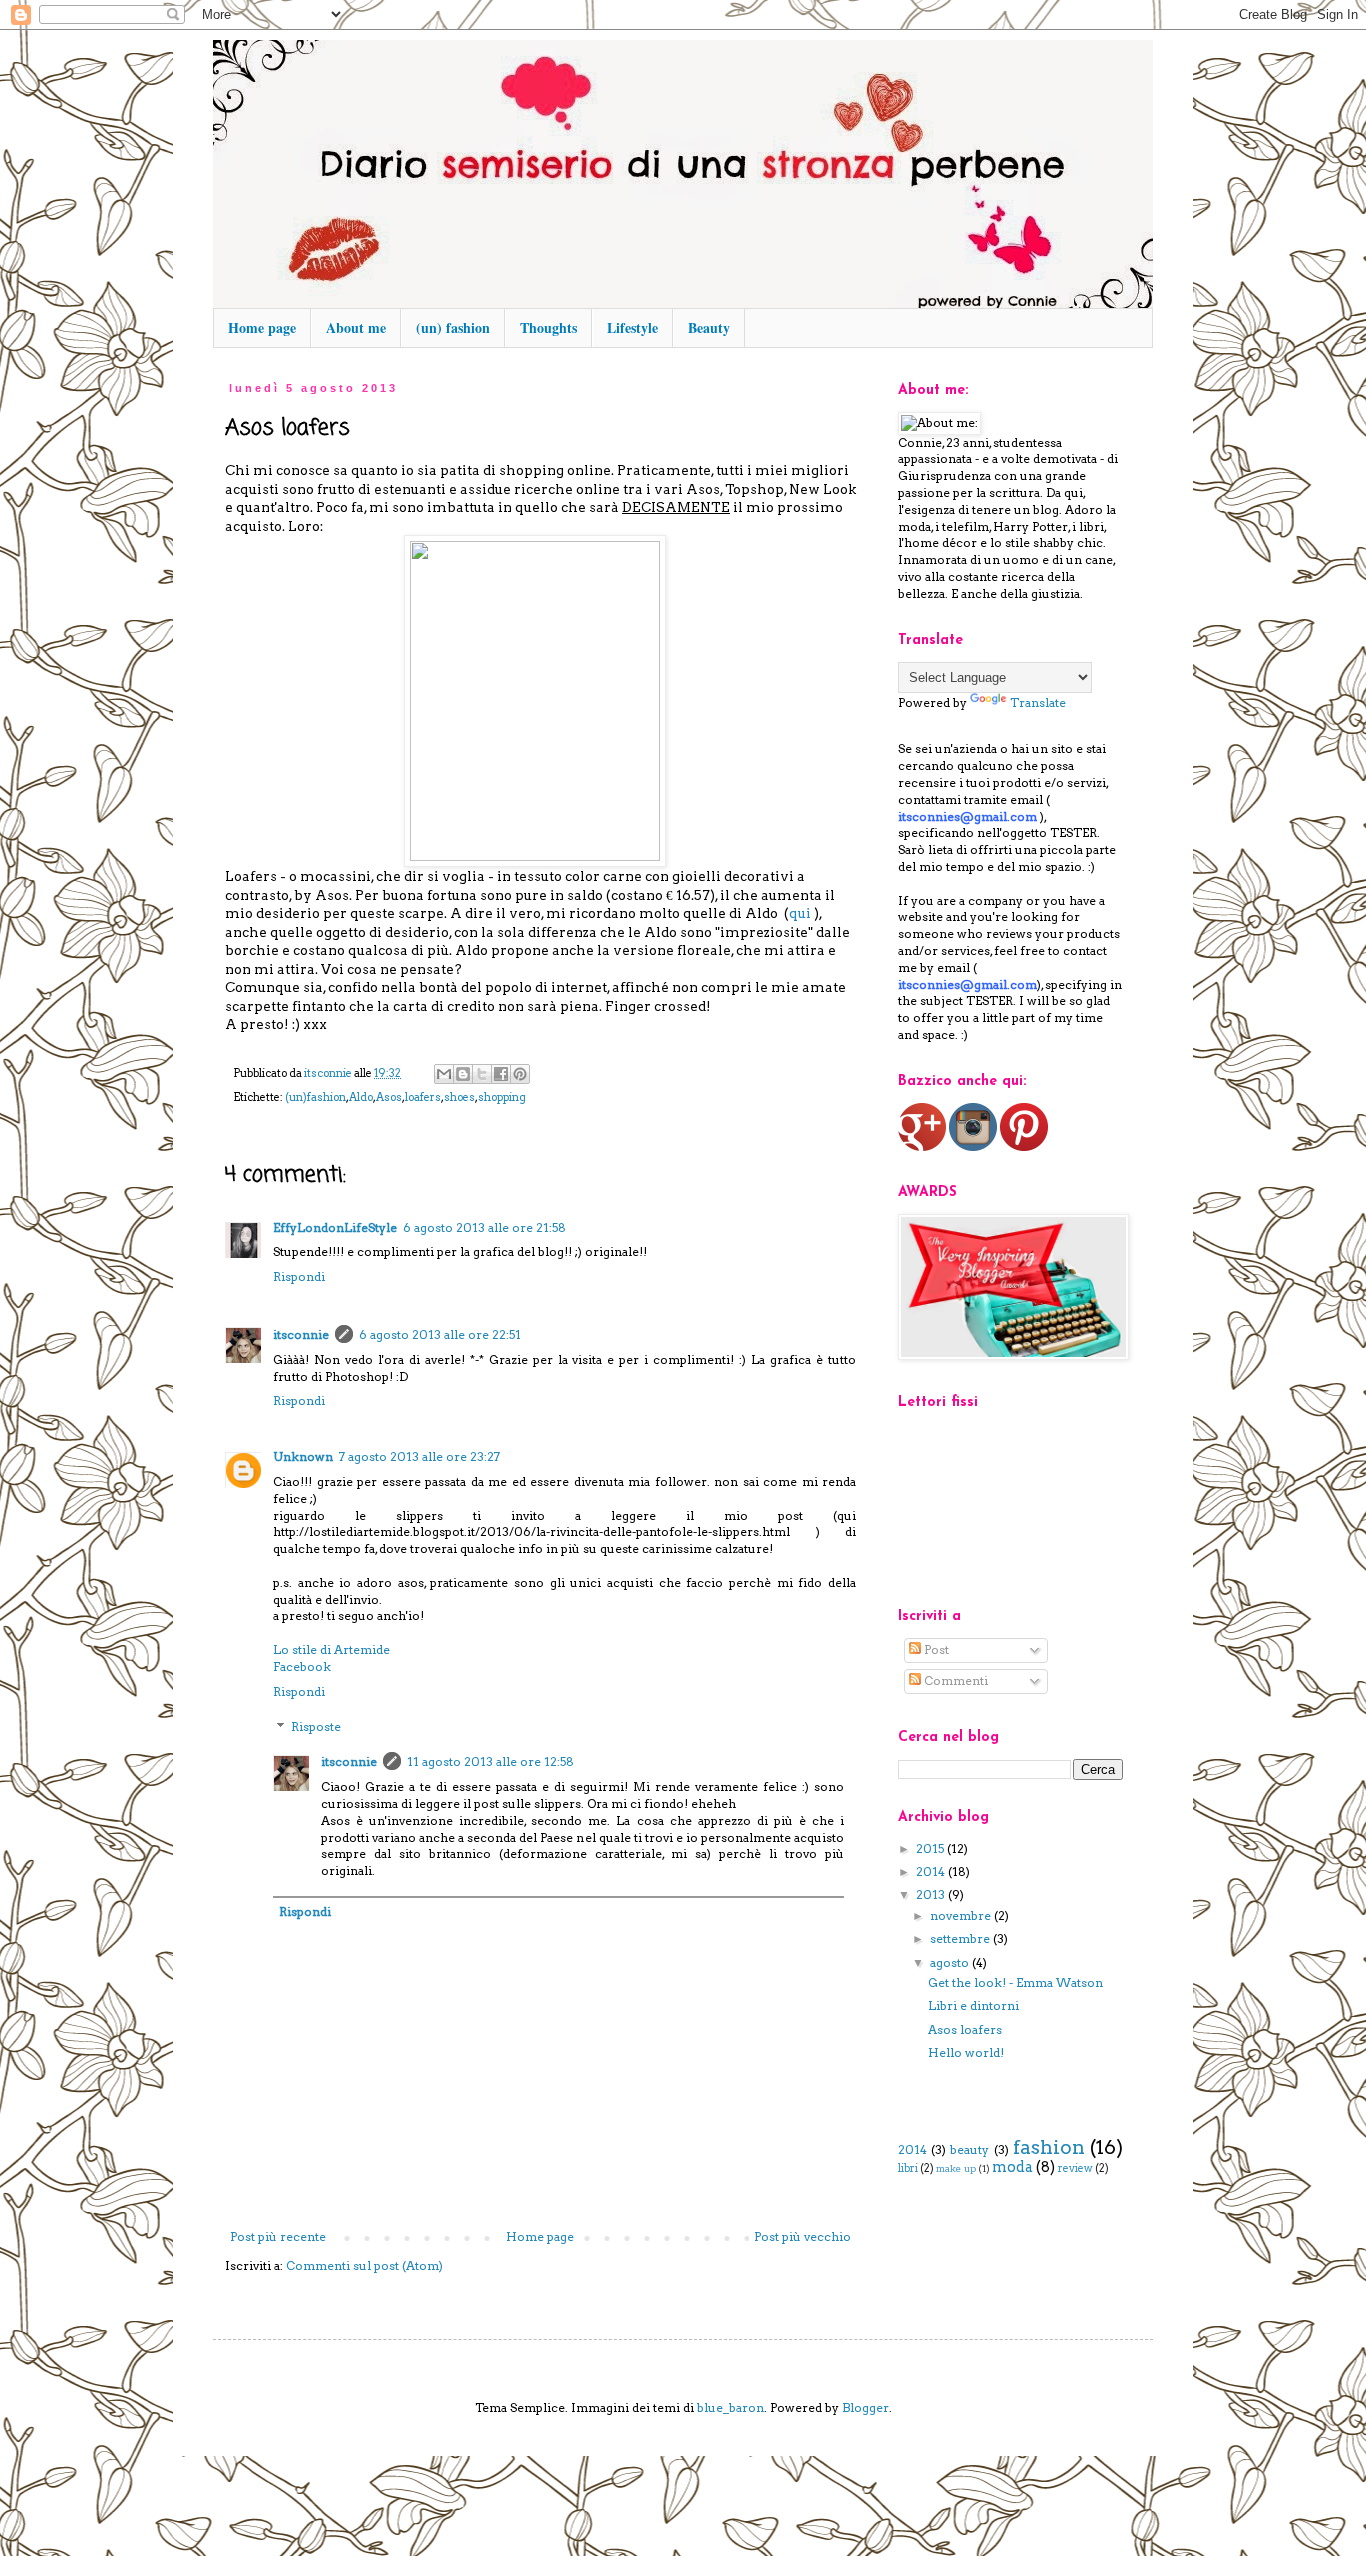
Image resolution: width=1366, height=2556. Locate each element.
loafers (423, 1097)
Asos (389, 1097)
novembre (962, 1915)
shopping (502, 1097)
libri (908, 2168)
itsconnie (301, 1334)
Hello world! (966, 2052)
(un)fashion (315, 1097)
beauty (969, 2149)
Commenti (954, 1680)
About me (356, 327)
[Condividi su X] (482, 1074)
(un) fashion (453, 327)
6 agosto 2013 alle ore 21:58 (484, 1227)
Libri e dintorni (973, 2005)
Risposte (316, 1727)
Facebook (302, 1666)
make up (956, 2168)
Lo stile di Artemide (331, 1649)
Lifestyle (632, 327)
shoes (459, 1097)
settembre (961, 1938)
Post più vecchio (802, 2236)
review (1075, 2168)
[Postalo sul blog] (463, 1074)
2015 (931, 1848)
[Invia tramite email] (444, 1074)
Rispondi (299, 1276)
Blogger (865, 2407)
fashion (1049, 2147)
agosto (951, 1962)
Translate (1038, 702)
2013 (932, 1894)
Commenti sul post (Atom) (364, 2265)
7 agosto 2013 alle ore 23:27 (419, 1456)
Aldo (361, 1097)
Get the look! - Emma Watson (1015, 1982)
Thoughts (548, 327)
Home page (262, 327)
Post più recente (278, 2236)
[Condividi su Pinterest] (520, 1074)
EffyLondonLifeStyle (335, 1227)
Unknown (303, 1456)
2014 (932, 1871)
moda (1012, 2167)
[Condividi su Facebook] (501, 1074)
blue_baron (730, 2407)
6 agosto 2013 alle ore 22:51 (440, 1334)
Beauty (709, 327)
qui (800, 913)
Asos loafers (965, 2029)
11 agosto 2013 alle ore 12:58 (490, 1761)
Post (935, 1649)
